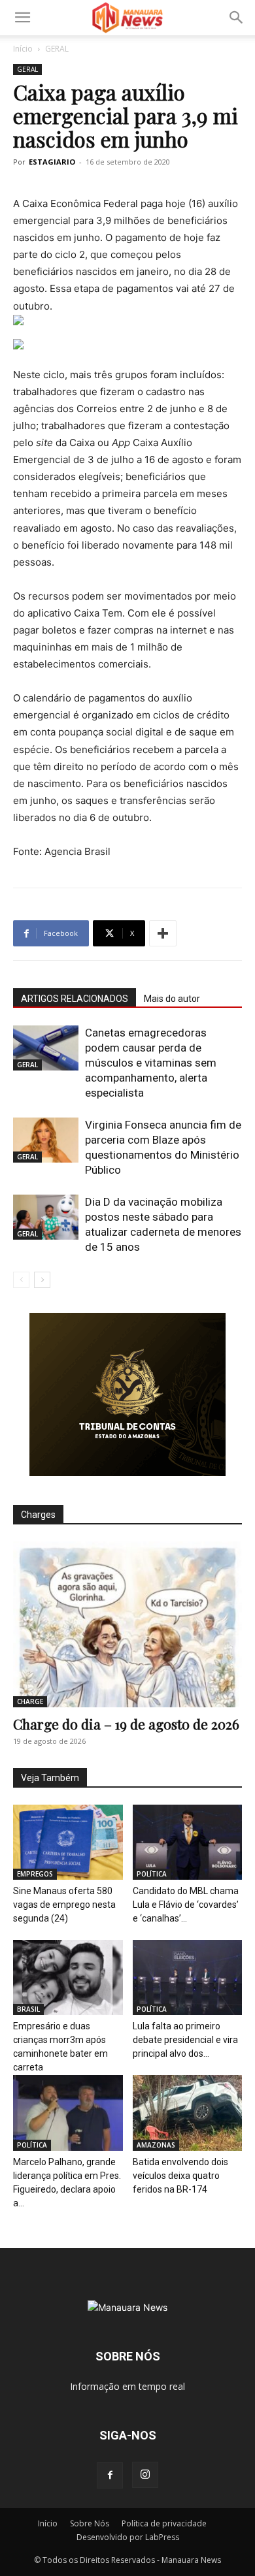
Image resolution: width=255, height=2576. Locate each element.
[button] (22, 18)
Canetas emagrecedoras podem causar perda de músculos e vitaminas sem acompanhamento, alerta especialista (151, 1063)
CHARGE (30, 1701)
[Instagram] (145, 2475)
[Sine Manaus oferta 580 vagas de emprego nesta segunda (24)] (68, 1842)
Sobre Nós (90, 2523)
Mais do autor (172, 999)
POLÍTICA (152, 1874)
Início (23, 49)
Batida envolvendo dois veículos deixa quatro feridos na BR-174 (180, 2176)
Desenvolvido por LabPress (128, 2537)
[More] (163, 933)
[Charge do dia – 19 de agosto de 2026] (127, 1624)
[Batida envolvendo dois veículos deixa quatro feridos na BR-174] (188, 2113)
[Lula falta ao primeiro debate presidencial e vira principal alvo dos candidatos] (188, 1977)
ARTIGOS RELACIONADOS (75, 999)
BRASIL (28, 2009)
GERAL (57, 49)
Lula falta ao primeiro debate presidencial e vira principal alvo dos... (185, 2040)
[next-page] (42, 1280)
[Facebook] (110, 2475)
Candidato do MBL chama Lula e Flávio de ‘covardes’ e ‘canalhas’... (186, 1905)
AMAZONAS (156, 2145)
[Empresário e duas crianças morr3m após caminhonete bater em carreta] (68, 1977)
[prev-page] (21, 1280)
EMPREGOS (35, 1874)
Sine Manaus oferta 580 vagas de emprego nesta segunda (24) (64, 1905)
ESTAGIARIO (52, 162)
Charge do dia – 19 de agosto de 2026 (126, 1724)
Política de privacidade (164, 2523)
